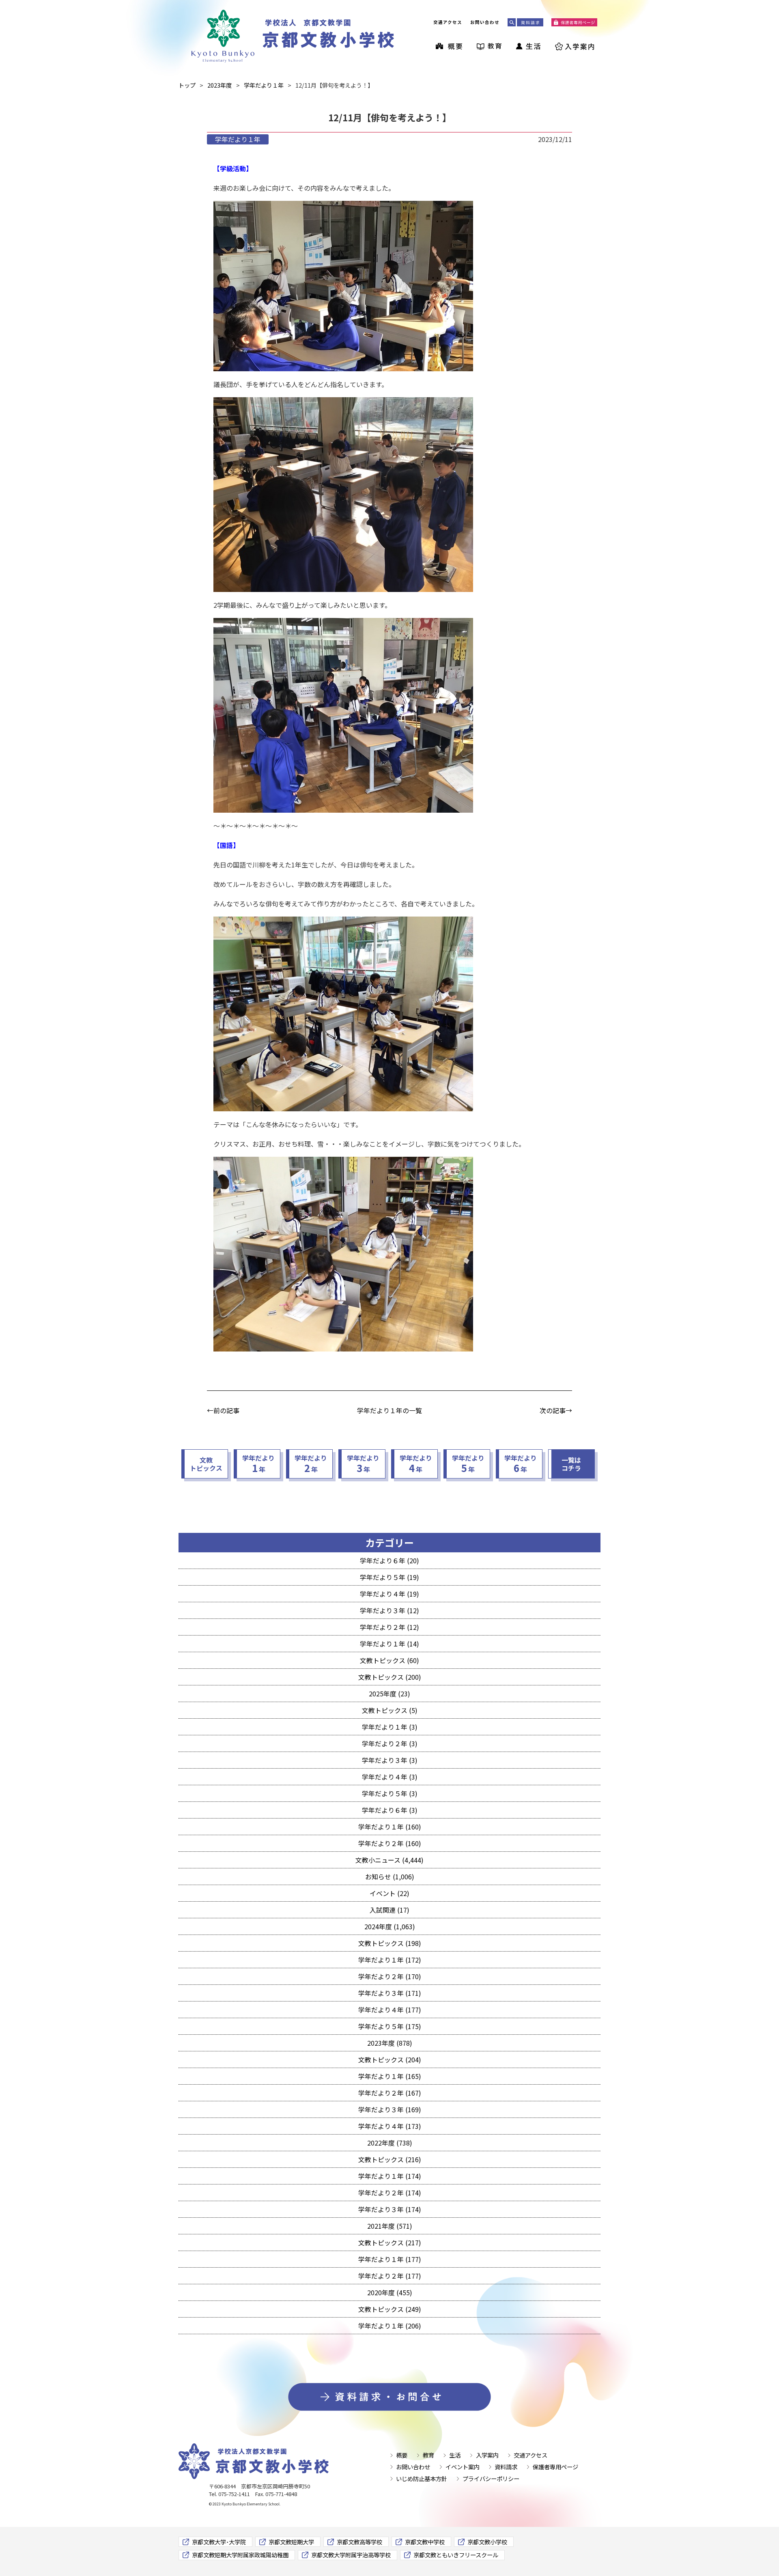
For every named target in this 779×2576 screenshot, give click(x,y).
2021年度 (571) (390, 2226)
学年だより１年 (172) (390, 1960)
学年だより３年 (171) (390, 1993)
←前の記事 (223, 1410)
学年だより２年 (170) (390, 1976)
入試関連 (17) (389, 1910)
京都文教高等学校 (359, 2542)
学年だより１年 (238, 139)
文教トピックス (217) (390, 2242)
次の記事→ (556, 1410)
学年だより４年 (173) (390, 2126)
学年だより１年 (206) (390, 2326)
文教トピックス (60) (389, 1660)
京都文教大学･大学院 (219, 2542)
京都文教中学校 (425, 2542)
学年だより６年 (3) (390, 1810)
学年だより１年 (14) (389, 1644)
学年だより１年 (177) (390, 2259)
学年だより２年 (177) (390, 2276)
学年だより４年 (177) (390, 2010)
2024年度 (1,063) (390, 1926)
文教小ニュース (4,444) (389, 1860)
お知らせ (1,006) (390, 1877)
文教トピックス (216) (390, 2159)
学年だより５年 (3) (390, 1793)
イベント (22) (389, 1893)
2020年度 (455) (390, 2292)
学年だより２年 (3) (390, 1743)
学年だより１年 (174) (390, 2176)
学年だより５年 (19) (389, 1577)
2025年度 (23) (389, 1694)
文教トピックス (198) (390, 1943)
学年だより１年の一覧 (389, 1410)
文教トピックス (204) (390, 2060)
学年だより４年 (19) (389, 1594)
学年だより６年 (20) (389, 1560)
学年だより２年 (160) (390, 1843)
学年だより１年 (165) (390, 2076)
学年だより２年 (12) (389, 1627)
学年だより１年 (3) (390, 1727)
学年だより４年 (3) (390, 1777)
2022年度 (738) (390, 2143)
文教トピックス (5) (390, 1710)
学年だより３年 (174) (390, 2209)
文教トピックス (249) (390, 2309)
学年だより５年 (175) (390, 2026)
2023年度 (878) (390, 2043)
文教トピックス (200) (390, 1677)
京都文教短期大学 (291, 2542)
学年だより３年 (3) (390, 1760)
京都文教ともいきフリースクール (456, 2555)
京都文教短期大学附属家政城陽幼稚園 (240, 2555)
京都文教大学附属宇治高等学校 (351, 2555)
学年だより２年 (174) (390, 2193)
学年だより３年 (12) (389, 1610)
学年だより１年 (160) (390, 1827)
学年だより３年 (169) (390, 2109)
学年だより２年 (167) (390, 2093)
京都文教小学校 (487, 2542)
